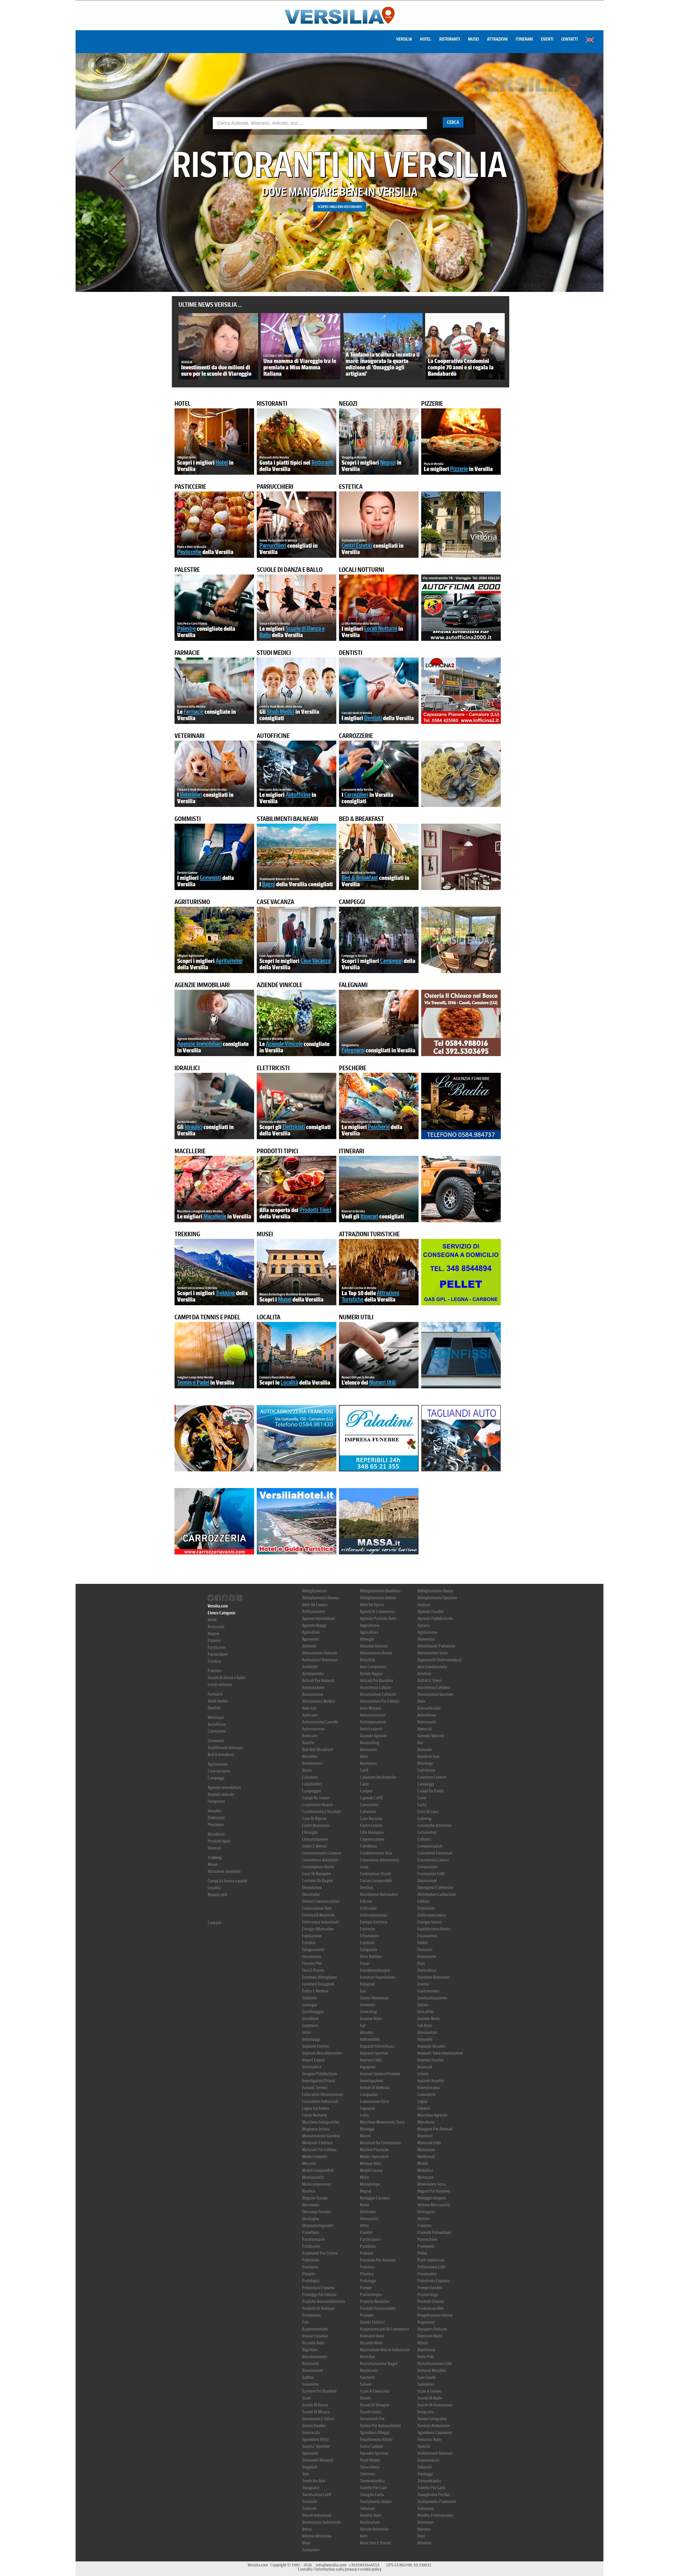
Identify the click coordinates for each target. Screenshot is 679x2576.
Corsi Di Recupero (317, 1874)
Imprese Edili (371, 2060)
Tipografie (311, 2488)
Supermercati (428, 2460)
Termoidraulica (372, 2481)
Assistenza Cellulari (434, 1687)
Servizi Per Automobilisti (380, 2426)
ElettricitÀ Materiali (318, 1915)
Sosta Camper (371, 2446)
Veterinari (190, 736)
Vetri (364, 2536)
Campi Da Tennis (316, 1798)
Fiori (421, 1963)
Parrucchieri (275, 487)
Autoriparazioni (373, 1722)
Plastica (367, 2274)
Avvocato (310, 1736)
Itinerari (524, 39)
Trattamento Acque (376, 2502)
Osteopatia (369, 2219)
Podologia (311, 2281)
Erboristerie (370, 1936)
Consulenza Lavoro (433, 1860)
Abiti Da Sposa (372, 1605)
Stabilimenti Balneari (435, 2453)
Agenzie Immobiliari (319, 1618)
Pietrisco (367, 2267)
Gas (363, 1991)
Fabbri (423, 1943)
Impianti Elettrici (316, 2046)
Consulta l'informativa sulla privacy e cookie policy (340, 2569)
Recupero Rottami (432, 2329)
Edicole (366, 1901)
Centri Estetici (371, 1825)
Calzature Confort (432, 1777)
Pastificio (368, 2246)
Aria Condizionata (432, 1667)
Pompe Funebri (430, 2288)
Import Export (314, 2060)
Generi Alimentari (374, 1998)
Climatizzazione (315, 1839)
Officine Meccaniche (434, 2205)
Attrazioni (497, 39)
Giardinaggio (313, 2012)
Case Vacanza (371, 1819)
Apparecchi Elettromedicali (440, 1660)
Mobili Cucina (371, 2170)
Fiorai (365, 1963)
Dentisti (351, 653)
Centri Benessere (316, 1825)
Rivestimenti (313, 2370)
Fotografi (367, 1984)
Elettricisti (273, 1068)
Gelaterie (310, 1998)
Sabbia (308, 2377)
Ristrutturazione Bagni (379, 2364)
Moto (364, 2177)
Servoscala (311, 2433)
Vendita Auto (371, 2515)
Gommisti (188, 819)
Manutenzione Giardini (321, 2136)
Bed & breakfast (362, 819)
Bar (420, 1743)
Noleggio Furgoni (432, 2198)
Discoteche (311, 1894)
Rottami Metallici (432, 2370)
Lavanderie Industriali (320, 2101)
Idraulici (187, 1068)
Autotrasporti (371, 1729)
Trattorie (309, 2508)
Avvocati (425, 1729)
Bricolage (425, 1763)
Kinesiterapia (429, 2088)
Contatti (569, 39)
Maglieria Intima (316, 2129)
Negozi (348, 404)
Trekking (187, 1234)
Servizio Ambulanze (434, 2426)
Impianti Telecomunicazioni (440, 2053)
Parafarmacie (313, 2239)
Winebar (425, 2543)
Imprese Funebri (431, 2060)
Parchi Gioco (370, 2239)
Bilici (364, 1756)
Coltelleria (368, 1846)
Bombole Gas (428, 1756)
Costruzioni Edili (431, 1874)
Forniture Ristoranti (434, 1977)
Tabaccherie (370, 2467)
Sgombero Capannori (435, 2433)
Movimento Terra (432, 2184)
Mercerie (309, 2164)
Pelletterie (311, 2260)
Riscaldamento (315, 2357)
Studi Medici (370, 2460)
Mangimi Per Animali (435, 2129)
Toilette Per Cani (373, 2488)
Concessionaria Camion (322, 1853)
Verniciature (370, 2522)
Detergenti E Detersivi (435, 1888)
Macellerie (190, 1151)
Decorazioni (427, 1881)
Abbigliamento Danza (435, 1591)
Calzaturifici (312, 1784)
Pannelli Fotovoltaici (434, 2233)
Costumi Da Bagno (317, 1881)
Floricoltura (427, 1970)
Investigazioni (372, 2081)
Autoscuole (427, 1722)
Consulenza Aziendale (320, 1860)
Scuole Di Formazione (435, 2405)
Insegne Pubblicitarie (320, 2074)
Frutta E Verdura (315, 1991)
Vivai (306, 2543)
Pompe (366, 2288)
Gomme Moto (429, 2019)
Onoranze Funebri (316, 2212)
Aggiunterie (370, 1625)
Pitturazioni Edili (431, 2267)
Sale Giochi (427, 2377)
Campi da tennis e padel (207, 1317)
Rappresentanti (315, 2329)
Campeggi (352, 902)
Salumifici (426, 2384)
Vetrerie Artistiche (317, 2536)
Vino (421, 2536)
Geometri (367, 2005)
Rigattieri (310, 2350)
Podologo (368, 2281)
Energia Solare (430, 1922)
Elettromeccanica (432, 1915)
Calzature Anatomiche (378, 1777)
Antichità (367, 1660)
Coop (364, 1867)
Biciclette (310, 1756)
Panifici (366, 2233)
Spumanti (310, 2453)
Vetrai (307, 2529)
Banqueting (370, 1743)
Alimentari (426, 1639)
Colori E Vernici (314, 1846)
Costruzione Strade (376, 1874)
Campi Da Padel (431, 1791)
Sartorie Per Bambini (319, 2391)
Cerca (453, 122)
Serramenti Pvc (372, 2419)
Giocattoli (426, 2012)
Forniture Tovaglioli (318, 1984)
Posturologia (371, 2295)
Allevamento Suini (433, 1653)
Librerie (424, 2108)
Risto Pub (426, 2357)
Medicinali (426, 2157)
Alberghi (367, 1639)
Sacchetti (367, 2377)
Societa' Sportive (316, 2446)
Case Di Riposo (314, 1819)
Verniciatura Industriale (322, 2522)
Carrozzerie (356, 736)
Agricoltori (311, 1632)
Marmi (365, 2136)
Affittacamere (314, 1612)
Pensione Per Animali (378, 2260)
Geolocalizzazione (432, 1998)
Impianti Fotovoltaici (377, 2046)
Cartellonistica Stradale (322, 1812)
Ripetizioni (426, 2350)
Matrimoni (426, 2150)
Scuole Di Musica (316, 2412)
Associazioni (313, 1694)
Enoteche (367, 1929)
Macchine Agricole (432, 2115)
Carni (422, 1798)
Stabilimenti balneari (288, 819)
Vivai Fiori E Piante (375, 2543)
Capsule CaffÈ (371, 1798)
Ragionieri (426, 2322)
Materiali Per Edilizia (319, 2150)
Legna (423, 2101)
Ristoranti (450, 39)
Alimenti (309, 1646)
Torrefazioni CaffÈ (317, 2495)
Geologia (310, 2005)
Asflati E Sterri (429, 1681)
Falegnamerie (313, 1950)
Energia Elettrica (374, 1922)
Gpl (363, 2026)
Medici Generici (315, 2157)
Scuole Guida (371, 2412)
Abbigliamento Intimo (378, 1598)
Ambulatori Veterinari (320, 1660)
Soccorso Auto (429, 2439)
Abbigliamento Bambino (380, 1591)
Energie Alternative (318, 1929)
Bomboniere (312, 1763)
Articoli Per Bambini (377, 1681)
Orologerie (426, 2212)
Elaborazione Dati (317, 1908)
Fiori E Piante (313, 1970)
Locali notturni (362, 570)
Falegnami (353, 985)
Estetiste (367, 1943)
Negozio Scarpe (315, 2198)
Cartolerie (368, 1812)
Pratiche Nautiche (375, 2301)
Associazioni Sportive (435, 1694)
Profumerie (311, 2315)
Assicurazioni (313, 1687)
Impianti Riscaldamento (322, 2053)
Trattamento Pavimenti (437, 2502)
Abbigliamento (314, 1591)
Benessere (368, 1750)
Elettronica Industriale (321, 1922)
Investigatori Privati (319, 2081)
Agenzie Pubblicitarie (435, 1618)
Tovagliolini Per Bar (434, 2495)
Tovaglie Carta (372, 2495)
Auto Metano (371, 1708)
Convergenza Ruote (318, 1867)
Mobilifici (425, 2170)
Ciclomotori (427, 1832)
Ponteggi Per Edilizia (319, 2295)
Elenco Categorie (221, 1613)
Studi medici (274, 653)
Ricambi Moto (371, 2343)
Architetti (310, 1667)
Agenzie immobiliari (202, 985)
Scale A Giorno (429, 2391)
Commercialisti (430, 1846)
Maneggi (367, 2129)
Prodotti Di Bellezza (318, 2308)
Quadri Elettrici (372, 2322)
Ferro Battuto (371, 1957)
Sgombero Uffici (315, 2439)
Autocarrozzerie (373, 1715)
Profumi (367, 2315)
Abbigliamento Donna (320, 1598)
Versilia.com (218, 1606)
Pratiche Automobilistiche (324, 2301)
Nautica (309, 2191)
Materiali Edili (429, 2143)
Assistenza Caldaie (376, 1687)
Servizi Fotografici (432, 2419)
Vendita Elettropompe (436, 2515)
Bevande (425, 1750)
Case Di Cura (428, 1812)
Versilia (404, 39)
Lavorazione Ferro (375, 2101)
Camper (366, 1791)
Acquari (424, 1605)
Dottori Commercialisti (321, 1901)
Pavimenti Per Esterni (320, 2253)
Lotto (364, 2115)
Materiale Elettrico (317, 2143)
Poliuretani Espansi (318, 2288)
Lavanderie (427, 2095)
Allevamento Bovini (376, 1653)
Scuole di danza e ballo (290, 570)
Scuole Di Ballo (430, 2398)
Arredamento (313, 1674)
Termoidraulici (429, 2481)
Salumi (366, 2384)
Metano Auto (371, 2164)
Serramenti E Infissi (318, 2419)
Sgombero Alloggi (375, 2433)
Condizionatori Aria (376, 1853)
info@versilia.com (331, 2565)
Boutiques (368, 1763)
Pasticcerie (190, 487)
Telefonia (368, 2474)
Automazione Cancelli (320, 1722)
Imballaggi (311, 2039)
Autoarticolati (429, 1708)
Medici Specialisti (374, 2157)
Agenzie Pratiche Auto (378, 1618)
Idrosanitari (427, 2032)
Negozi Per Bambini (434, 2191)
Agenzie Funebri (430, 1612)
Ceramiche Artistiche (434, 1825)
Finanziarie (427, 1957)
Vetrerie (424, 2529)
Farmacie (187, 653)
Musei (473, 39)
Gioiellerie (310, 2019)
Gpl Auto (425, 2026)
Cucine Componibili (376, 1881)
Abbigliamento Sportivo (437, 1598)
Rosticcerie (369, 2370)
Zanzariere (311, 2550)
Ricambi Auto (313, 2343)
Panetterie (311, 2233)
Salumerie (310, 2384)
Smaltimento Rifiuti (376, 2439)
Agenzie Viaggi (314, 1625)
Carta (422, 1805)
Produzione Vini (430, 2308)
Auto (421, 1701)
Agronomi (310, 1639)
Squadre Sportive (374, 2453)
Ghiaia (423, 2005)
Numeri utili (356, 1317)
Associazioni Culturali (378, 1694)
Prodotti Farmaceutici (378, 2308)
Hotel (426, 39)
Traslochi (310, 2502)
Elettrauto (368, 1908)
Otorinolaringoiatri (318, 2226)
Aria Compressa (373, 1667)
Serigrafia (426, 2412)
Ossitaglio (311, 2219)
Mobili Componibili (318, 2170)
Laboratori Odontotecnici (323, 2095)
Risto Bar (368, 2357)
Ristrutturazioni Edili (435, 2364)
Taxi (305, 2474)
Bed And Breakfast (317, 1750)
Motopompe (370, 2184)
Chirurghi (310, 1832)
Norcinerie (311, 2205)
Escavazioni (427, 1936)
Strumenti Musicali (318, 2460)
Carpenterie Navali (317, 1805)
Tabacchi (425, 2467)
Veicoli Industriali (317, 2515)
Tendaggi (425, 2474)
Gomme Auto (371, 2019)
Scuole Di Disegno (375, 2405)
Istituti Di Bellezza (375, 2088)
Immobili (425, 2039)
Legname (367, 2108)
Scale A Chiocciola (375, 2391)
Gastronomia (428, 1991)
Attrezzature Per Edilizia (380, 1701)
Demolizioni (312, 1888)
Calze (364, 1784)
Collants (424, 1839)
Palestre (187, 570)
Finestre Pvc (312, 1963)
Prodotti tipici (277, 1151)
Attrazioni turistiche (369, 1234)
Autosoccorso (313, 1729)
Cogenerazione (372, 1839)
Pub (305, 2322)
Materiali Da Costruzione (380, 2143)
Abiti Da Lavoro (315, 1605)
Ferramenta (312, 1957)
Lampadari (369, 2095)
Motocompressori (317, 2184)
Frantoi (423, 1984)
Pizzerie (432, 404)
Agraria (424, 1625)
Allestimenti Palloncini (436, 1646)
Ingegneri (368, 2067)
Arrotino (424, 1674)
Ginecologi (369, 2012)
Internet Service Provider (380, 2074)
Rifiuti (423, 2343)
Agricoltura (369, 1632)
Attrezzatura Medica (319, 1701)
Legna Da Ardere (316, 2108)
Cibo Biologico (372, 1832)
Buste (307, 1770)
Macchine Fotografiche (321, 2122)
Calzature (310, 1777)
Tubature (367, 2508)
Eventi (547, 39)
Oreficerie (368, 2212)
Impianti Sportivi (374, 2053)
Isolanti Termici (315, 2088)
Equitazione (312, 1936)
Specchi (424, 2446)
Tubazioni (426, 2508)
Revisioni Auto (372, 2336)
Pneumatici (427, 2274)
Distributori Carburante (437, 1894)
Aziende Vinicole (431, 1736)
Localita (269, 1317)
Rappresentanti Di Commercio (385, 2329)
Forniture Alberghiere (319, 1977)
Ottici (364, 2226)
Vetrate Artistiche (374, 2529)
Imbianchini (370, 2039)
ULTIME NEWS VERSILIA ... (210, 305)
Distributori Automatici (379, 1894)
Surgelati (310, 2467)
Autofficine (273, 736)
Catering (425, 1819)
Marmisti (425, 2136)
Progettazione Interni (435, 2315)
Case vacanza (275, 902)
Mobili (423, 2164)
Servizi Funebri (314, 2426)
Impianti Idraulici (432, 2046)
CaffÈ (364, 1770)
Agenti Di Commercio (377, 1612)
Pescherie (353, 1068)
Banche (308, 1743)
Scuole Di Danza (315, 2405)
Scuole (365, 2398)
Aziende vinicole (280, 985)
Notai (365, 2205)
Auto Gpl (309, 1708)
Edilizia (424, 1901)
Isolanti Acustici (431, 2081)
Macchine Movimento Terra (382, 2122)
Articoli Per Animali (318, 1681)
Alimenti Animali (374, 1646)
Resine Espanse (315, 2336)
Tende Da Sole (314, 2481)
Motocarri (426, 2177)
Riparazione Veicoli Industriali (385, 2350)
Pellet (422, 2253)
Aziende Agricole (374, 1736)
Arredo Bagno (371, 1674)
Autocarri (310, 1715)
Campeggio (312, 1791)
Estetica (351, 487)
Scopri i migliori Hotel (339, 207)
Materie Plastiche (374, 2150)
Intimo (423, 2074)
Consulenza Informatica (380, 1860)
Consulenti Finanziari (435, 1853)
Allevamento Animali (319, 1653)
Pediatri (367, 2253)
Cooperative (427, 1867)
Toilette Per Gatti (431, 2488)
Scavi (306, 2398)
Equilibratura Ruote (434, 1929)
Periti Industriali (431, 2260)
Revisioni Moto (430, 2336)
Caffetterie (426, 1770)
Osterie (423, 2219)
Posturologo (428, 2295)
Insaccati (425, 2067)
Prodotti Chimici (431, 2301)
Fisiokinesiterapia (375, 1970)
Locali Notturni (314, 2115)
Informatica (312, 2067)
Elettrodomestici (374, 1915)
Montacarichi (313, 2177)
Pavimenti (426, 2246)
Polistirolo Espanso (434, 2281)
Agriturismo (192, 902)
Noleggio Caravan (375, 2198)
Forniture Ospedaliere (378, 1977)
